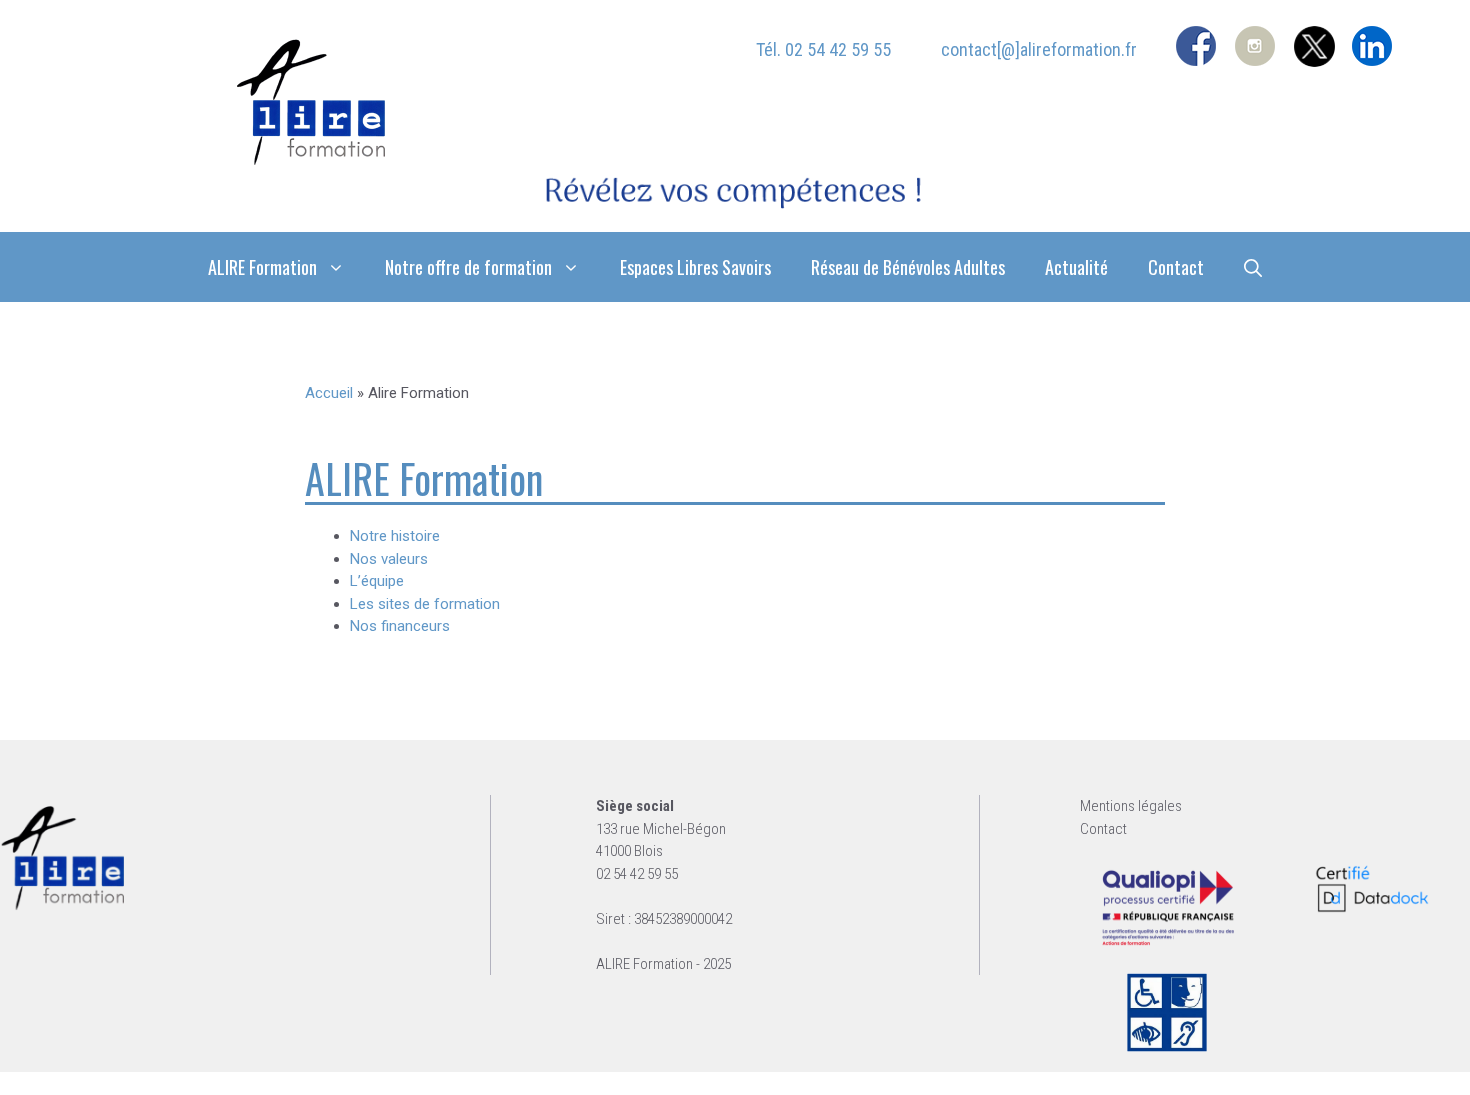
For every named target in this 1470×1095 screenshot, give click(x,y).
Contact (1176, 267)
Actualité (1076, 267)
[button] (1253, 267)
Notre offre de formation (468, 267)
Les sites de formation (425, 604)
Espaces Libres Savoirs (695, 267)
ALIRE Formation (262, 267)
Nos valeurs (389, 559)
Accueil (329, 393)
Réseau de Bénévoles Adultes (908, 267)
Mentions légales (1131, 806)
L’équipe (377, 581)
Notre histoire (395, 536)
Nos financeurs (400, 626)
